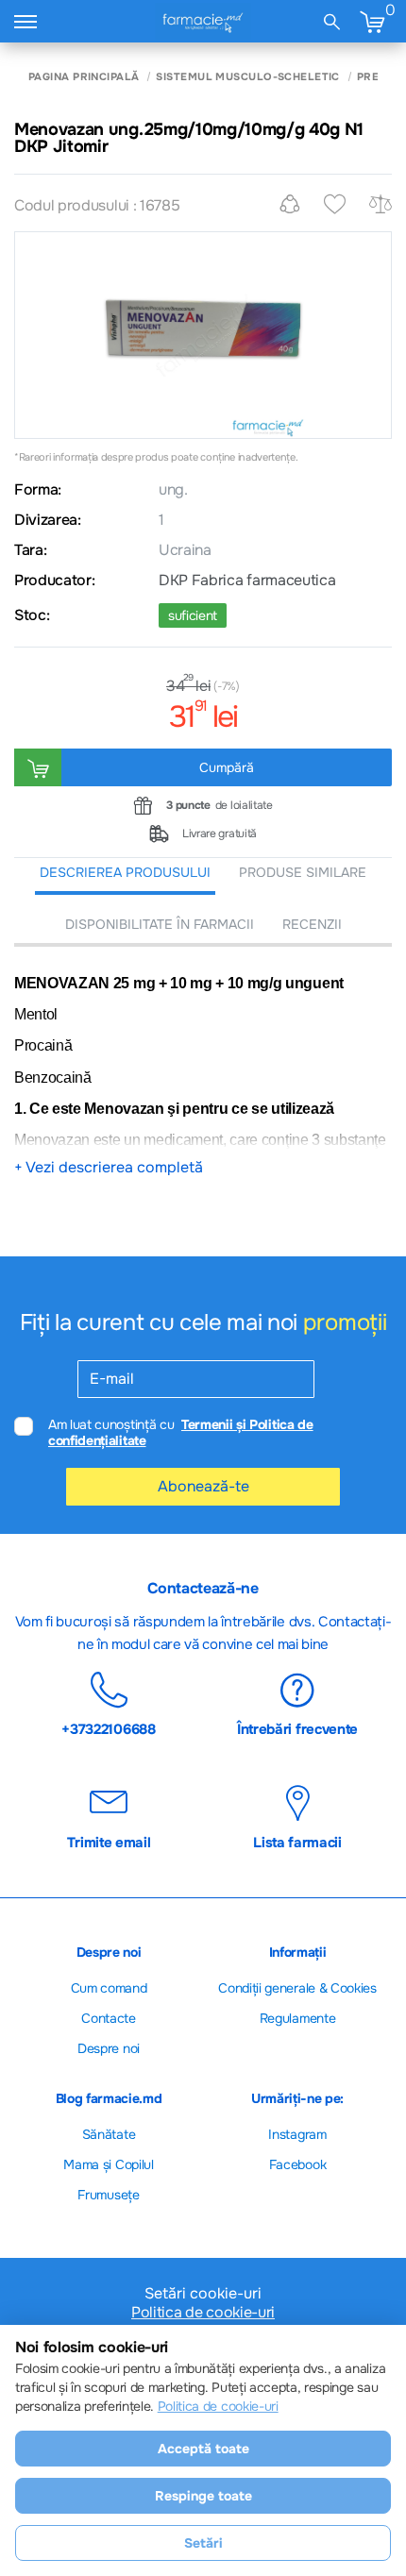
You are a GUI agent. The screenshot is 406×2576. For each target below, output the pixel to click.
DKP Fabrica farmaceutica (247, 581)
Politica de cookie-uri (203, 2313)
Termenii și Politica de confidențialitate (181, 1432)
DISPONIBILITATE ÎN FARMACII (160, 924)
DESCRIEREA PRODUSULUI (125, 872)
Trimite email (109, 1842)
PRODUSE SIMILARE (303, 872)
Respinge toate (203, 2496)
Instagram (297, 2134)
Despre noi (109, 2048)
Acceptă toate (203, 2449)
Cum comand (109, 1988)
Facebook (297, 2164)
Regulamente (297, 2018)
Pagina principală (84, 77)
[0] (372, 21)
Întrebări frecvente (297, 1728)
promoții (345, 1322)
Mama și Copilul (108, 2164)
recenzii (312, 924)
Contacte (108, 2018)
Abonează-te (203, 1486)
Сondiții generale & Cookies (297, 1988)
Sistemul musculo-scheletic (247, 77)
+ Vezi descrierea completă (109, 1168)
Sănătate (109, 2134)
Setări (203, 2543)
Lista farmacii (297, 1842)
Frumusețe (108, 2195)
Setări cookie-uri (203, 2294)
